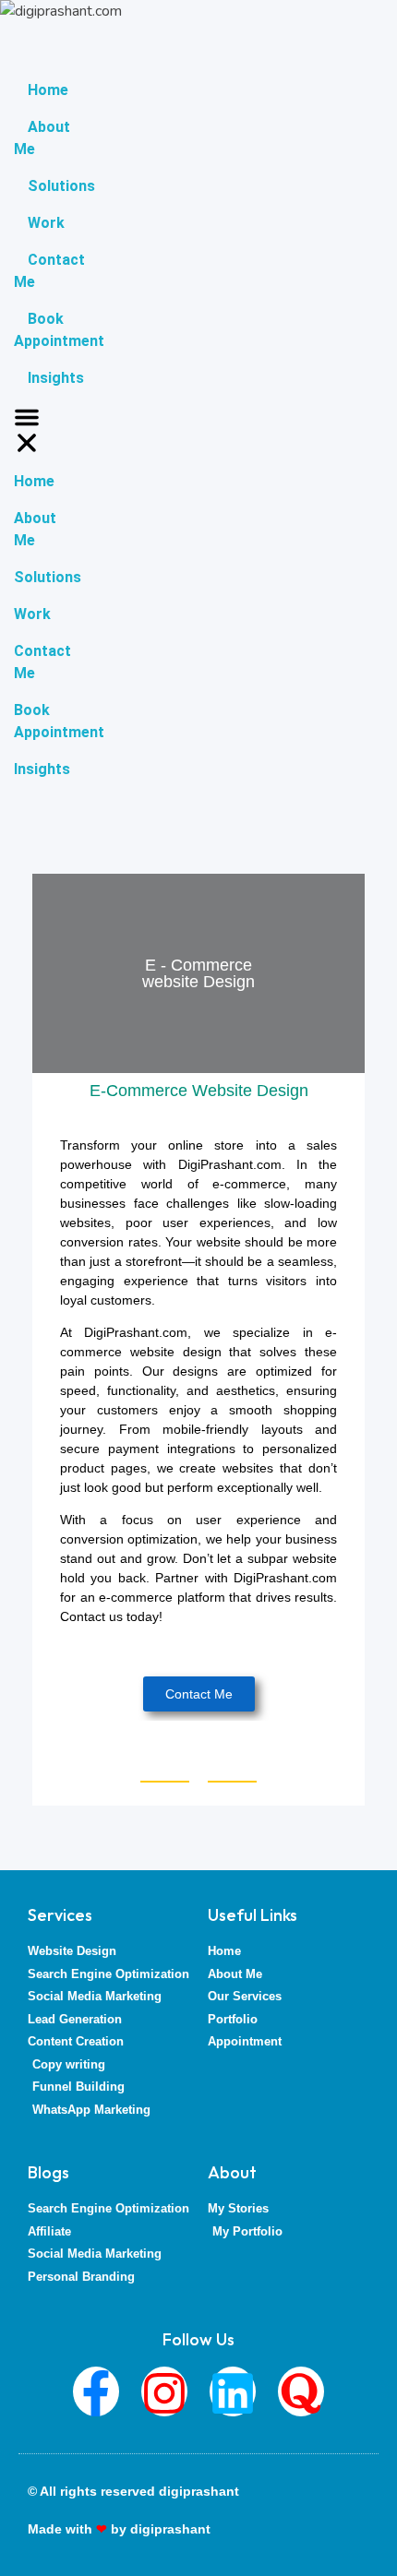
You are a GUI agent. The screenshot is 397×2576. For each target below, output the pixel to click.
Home (48, 90)
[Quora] (301, 2391)
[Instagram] (164, 2391)
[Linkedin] (233, 2391)
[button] (27, 430)
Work (46, 223)
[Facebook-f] (96, 2391)
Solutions (61, 186)
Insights (56, 378)
